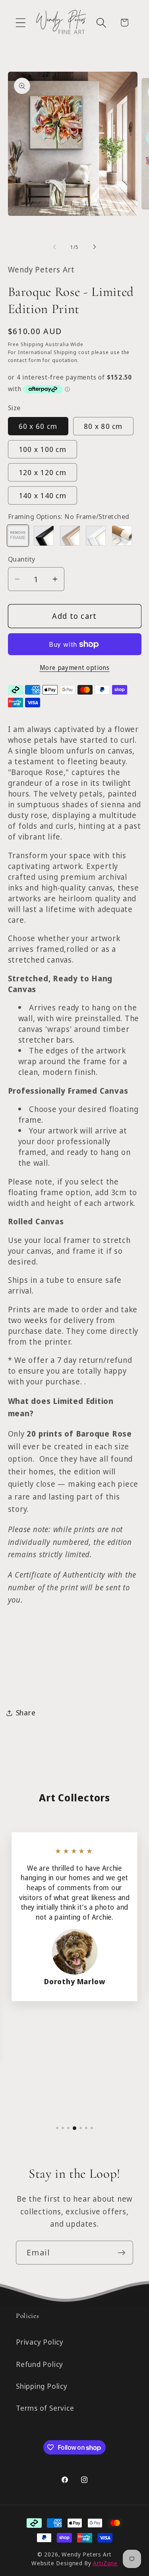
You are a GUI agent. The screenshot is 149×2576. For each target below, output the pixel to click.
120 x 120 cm (43, 472)
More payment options (75, 668)
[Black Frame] (44, 536)
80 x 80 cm (103, 426)
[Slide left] (54, 247)
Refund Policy (40, 2364)
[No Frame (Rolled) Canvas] (122, 536)
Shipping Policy (42, 2386)
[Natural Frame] (70, 536)
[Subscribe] (121, 2253)
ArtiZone (105, 2563)
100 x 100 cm (43, 449)
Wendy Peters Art (87, 2554)
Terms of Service (45, 2408)
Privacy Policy (40, 2342)
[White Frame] (96, 536)
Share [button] (26, 1713)
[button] (20, 23)
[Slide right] (95, 247)
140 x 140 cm (43, 495)
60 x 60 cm (38, 426)
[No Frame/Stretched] (18, 536)
